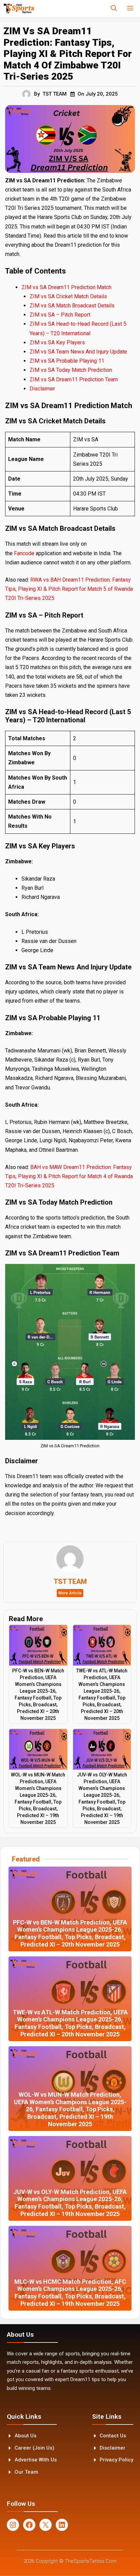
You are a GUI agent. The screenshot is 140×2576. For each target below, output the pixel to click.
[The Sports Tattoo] (19, 8)
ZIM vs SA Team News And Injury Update (78, 352)
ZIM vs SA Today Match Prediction (71, 370)
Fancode (25, 553)
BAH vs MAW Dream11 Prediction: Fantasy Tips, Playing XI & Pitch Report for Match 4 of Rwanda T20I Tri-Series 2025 (69, 1176)
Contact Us (113, 2436)
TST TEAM (55, 94)
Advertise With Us (36, 2460)
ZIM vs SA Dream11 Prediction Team (74, 379)
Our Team (26, 2472)
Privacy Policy (116, 2460)
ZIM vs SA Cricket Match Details (68, 296)
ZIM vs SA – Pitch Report (61, 315)
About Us (25, 2436)
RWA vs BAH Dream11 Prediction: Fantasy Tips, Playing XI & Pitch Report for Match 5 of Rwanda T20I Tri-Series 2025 (69, 589)
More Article (70, 1593)
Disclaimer (42, 389)
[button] (114, 8)
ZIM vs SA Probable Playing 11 (67, 361)
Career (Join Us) (34, 2448)
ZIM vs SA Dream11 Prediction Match (66, 287)
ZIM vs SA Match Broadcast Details (72, 306)
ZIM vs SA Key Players (57, 343)
